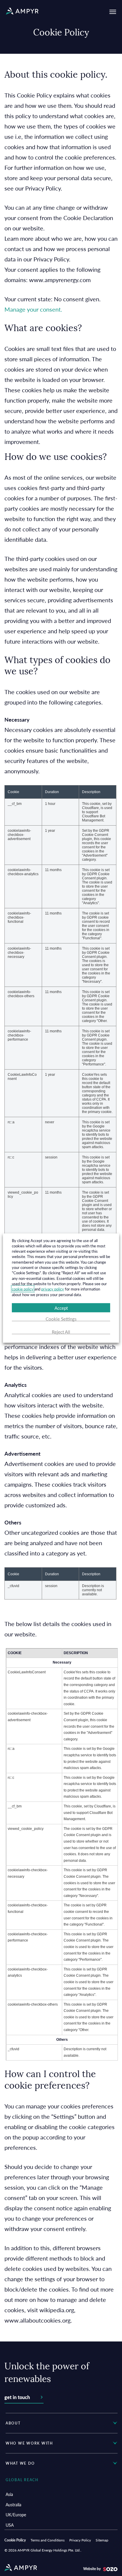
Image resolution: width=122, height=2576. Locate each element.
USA (10, 2525)
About (13, 2423)
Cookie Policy (15, 2540)
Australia (13, 2505)
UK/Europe (16, 2515)
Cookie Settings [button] (61, 1319)
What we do (20, 2463)
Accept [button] (61, 1308)
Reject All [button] (61, 1332)
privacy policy (53, 1289)
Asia (9, 2494)
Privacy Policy (80, 2540)
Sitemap (102, 2540)
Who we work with (29, 2443)
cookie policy (23, 1289)
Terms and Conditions (48, 2540)
